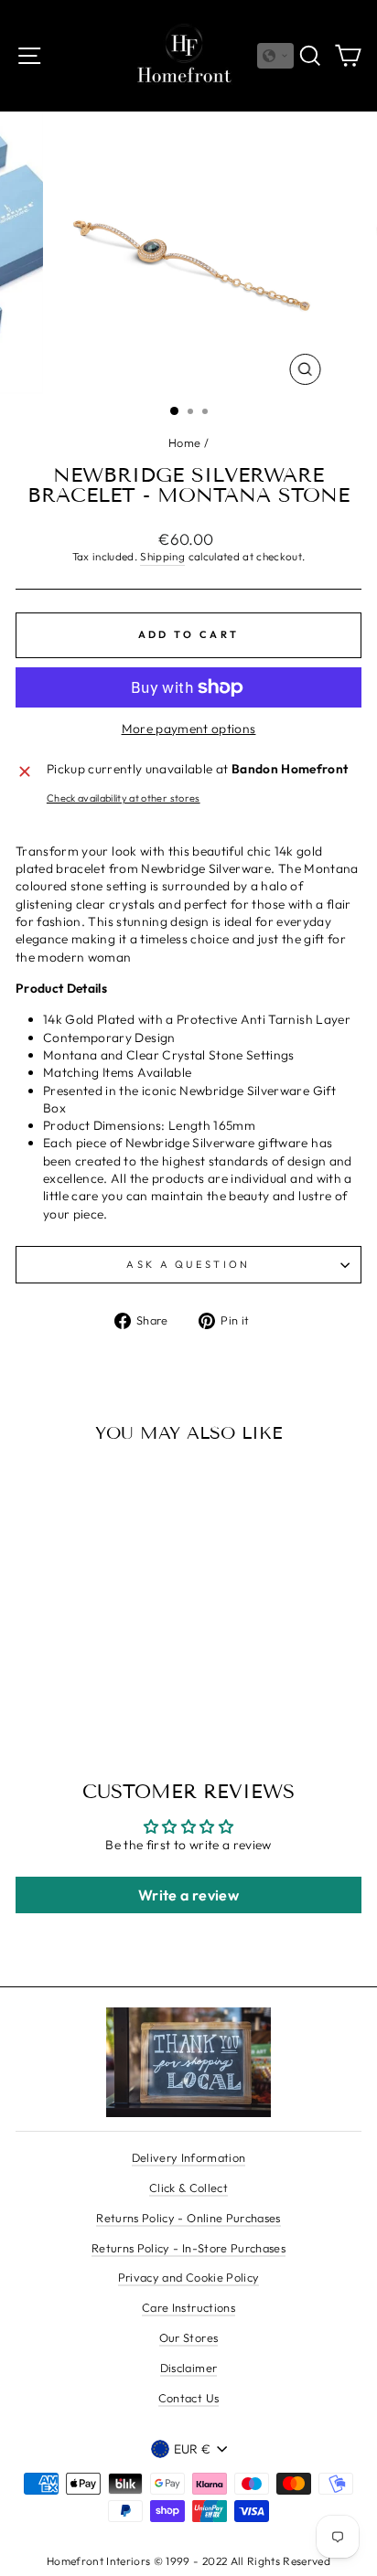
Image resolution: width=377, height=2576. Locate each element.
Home (184, 442)
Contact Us (188, 2398)
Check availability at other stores (124, 798)
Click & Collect (188, 2187)
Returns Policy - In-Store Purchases (188, 2248)
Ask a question (188, 1264)
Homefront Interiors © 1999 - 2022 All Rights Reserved (188, 2561)
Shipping (162, 556)
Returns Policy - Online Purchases (188, 2218)
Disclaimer (188, 2368)
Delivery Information (189, 2157)
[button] (275, 56)
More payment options (189, 729)
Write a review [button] (188, 1895)
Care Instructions (188, 2307)
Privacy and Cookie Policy (189, 2277)
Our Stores (188, 2337)
